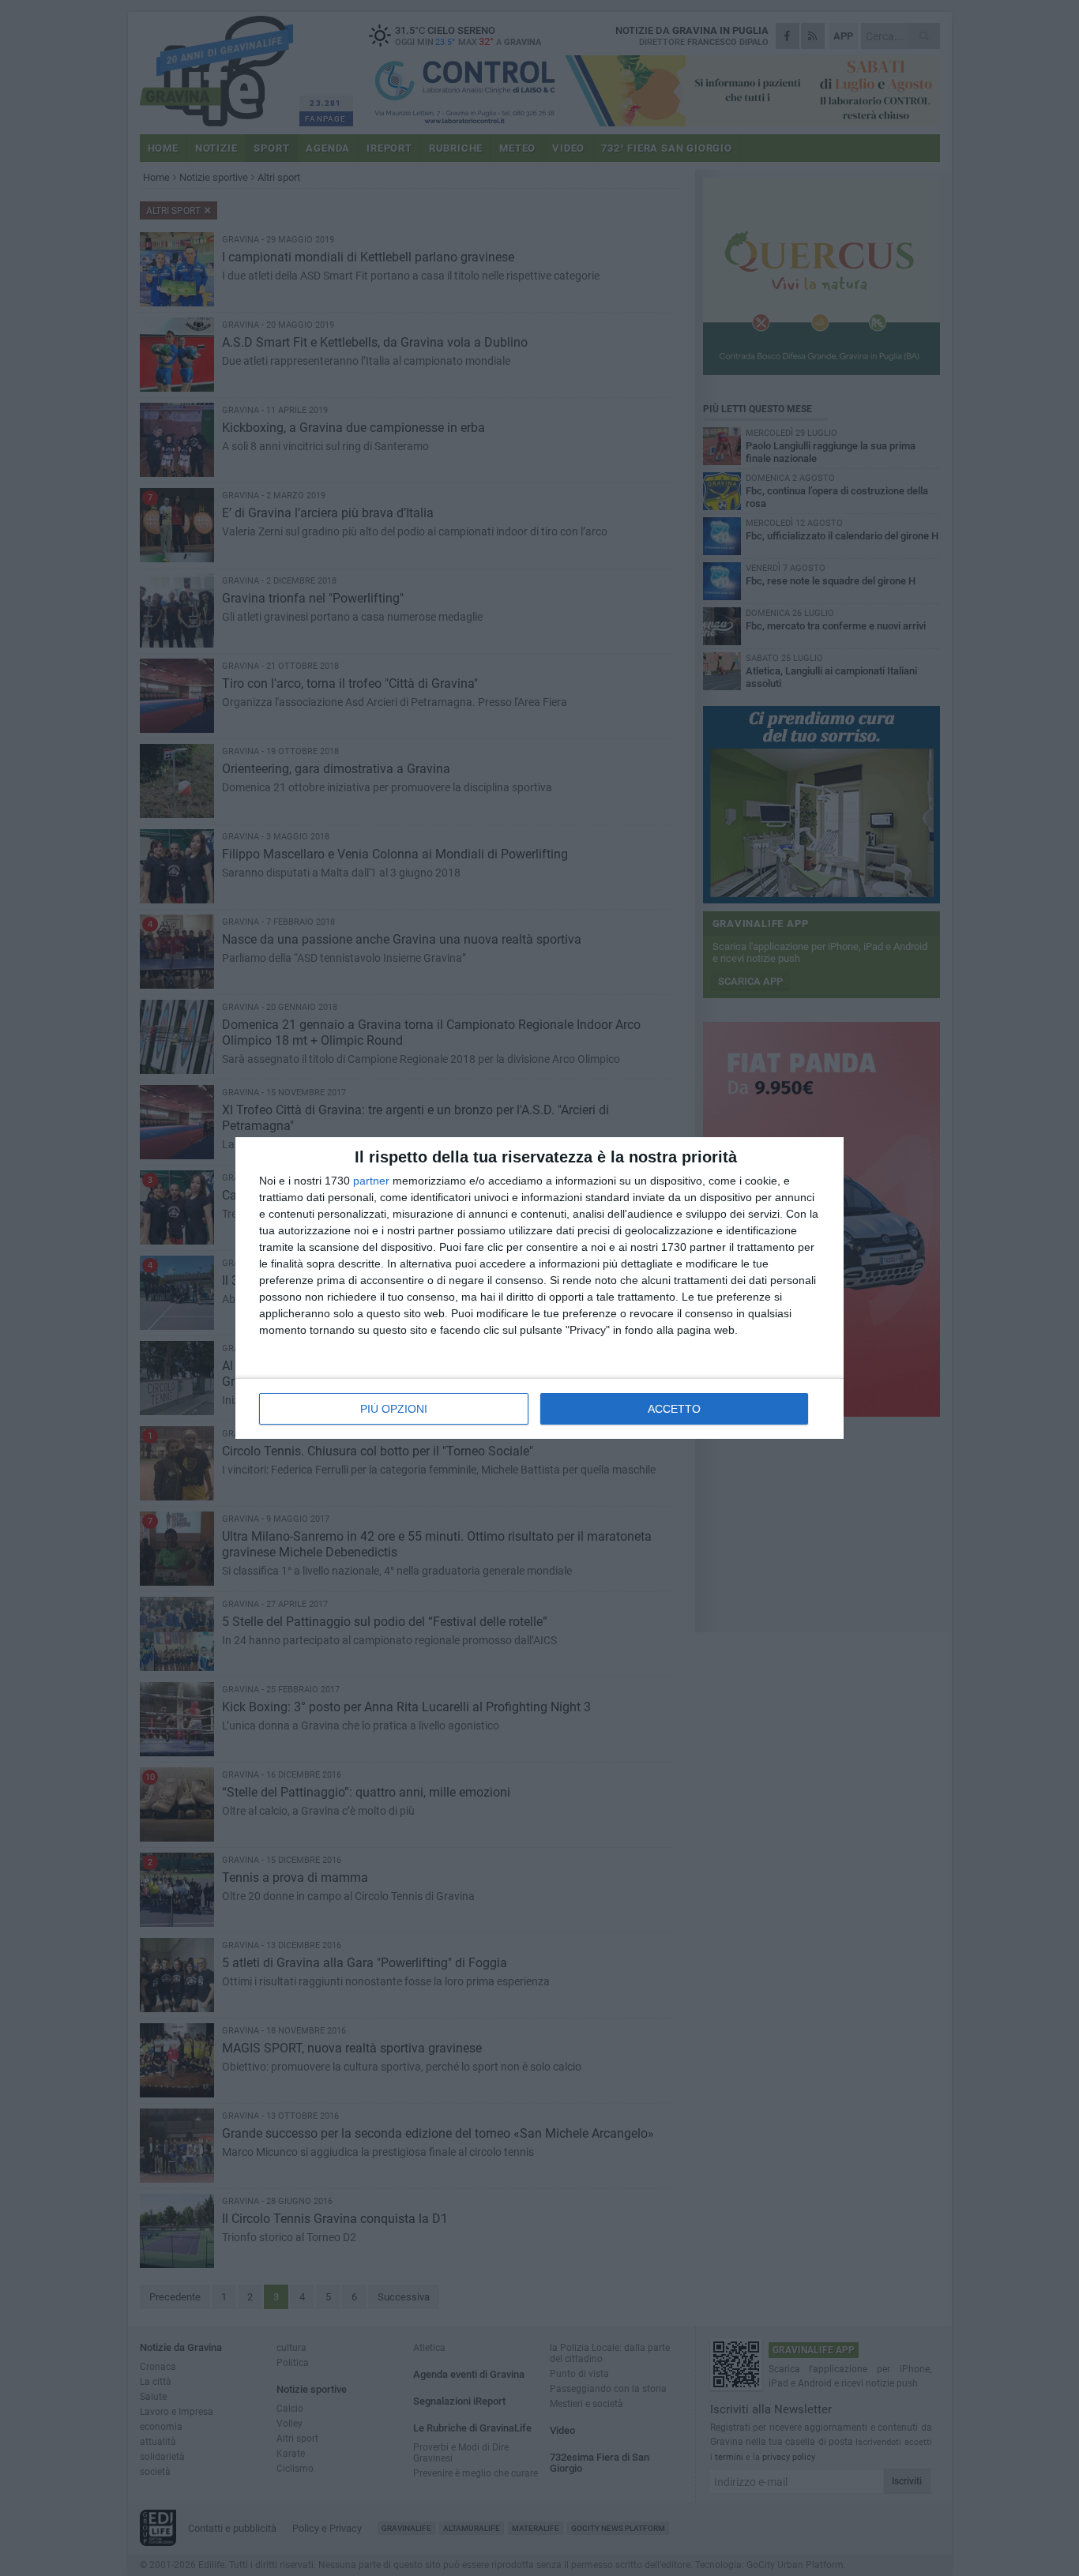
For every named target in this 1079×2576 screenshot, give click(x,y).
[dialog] (539, 1288)
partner (371, 1181)
